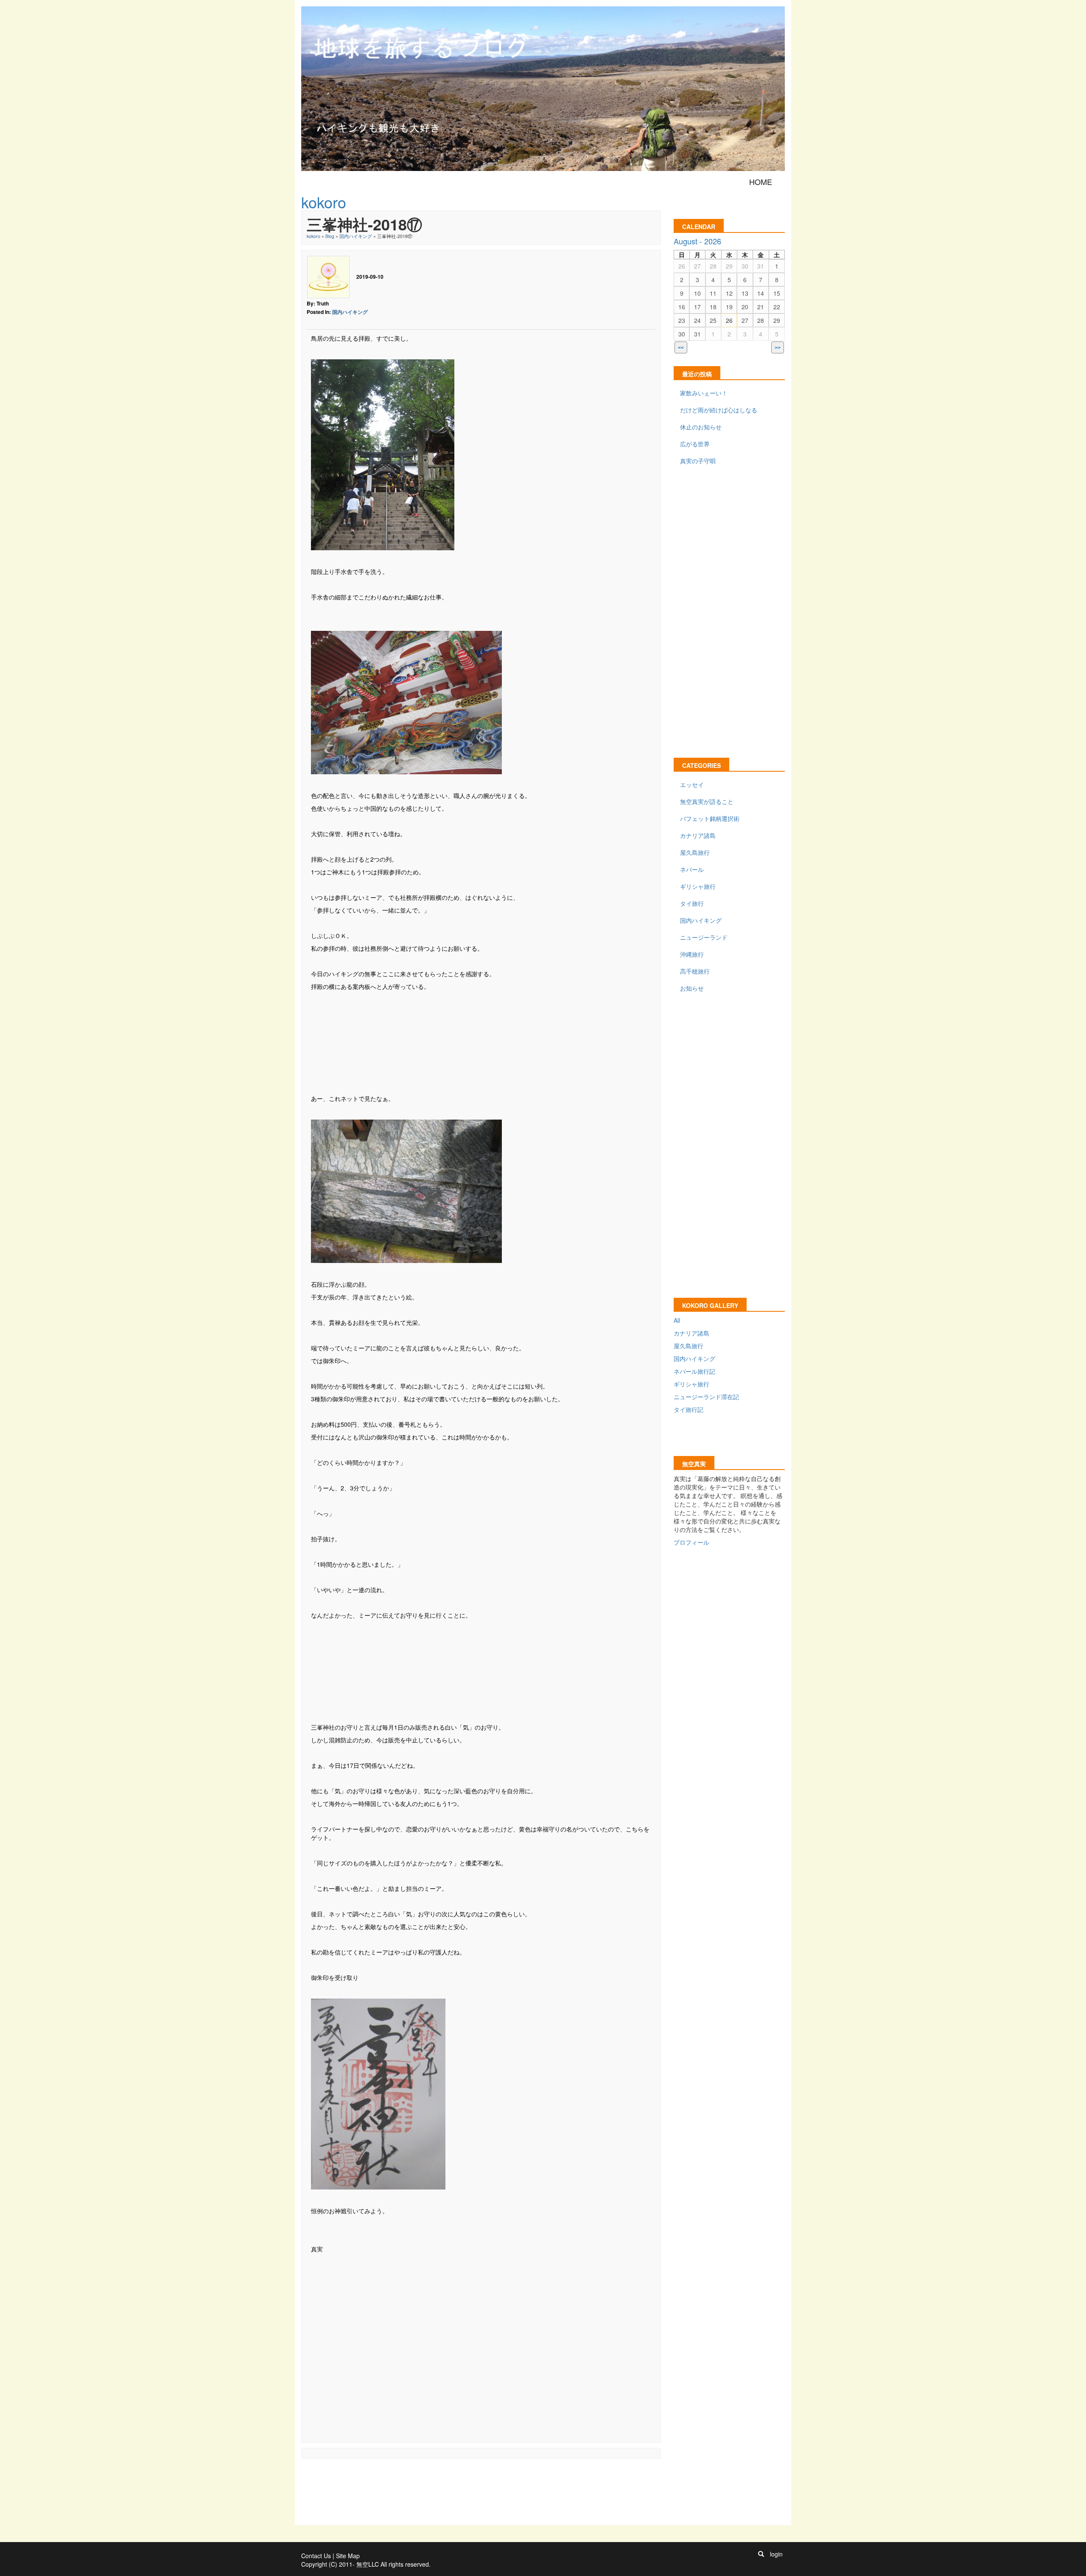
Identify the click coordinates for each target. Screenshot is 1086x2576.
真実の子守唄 (698, 461)
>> (778, 348)
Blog (330, 236)
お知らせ (692, 988)
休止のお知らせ (701, 427)
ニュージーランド (704, 937)
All (677, 1320)
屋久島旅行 (695, 852)
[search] (761, 2554)
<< (681, 348)
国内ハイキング (356, 236)
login (776, 2554)
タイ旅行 (692, 903)
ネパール (692, 869)
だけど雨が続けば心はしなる (719, 410)
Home (761, 182)
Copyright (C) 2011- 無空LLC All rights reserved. (366, 2564)
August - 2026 (697, 241)
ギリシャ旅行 (698, 886)
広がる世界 (695, 444)
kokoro (313, 236)
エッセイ (692, 784)
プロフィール (691, 1542)
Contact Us (316, 2556)
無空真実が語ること (707, 801)
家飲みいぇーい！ (704, 393)
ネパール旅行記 (694, 1371)
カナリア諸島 (698, 835)
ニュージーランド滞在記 (706, 1397)
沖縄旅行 (692, 954)
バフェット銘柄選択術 (710, 818)
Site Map (348, 2556)
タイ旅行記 (689, 1409)
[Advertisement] (481, 1042)
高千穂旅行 (695, 971)
